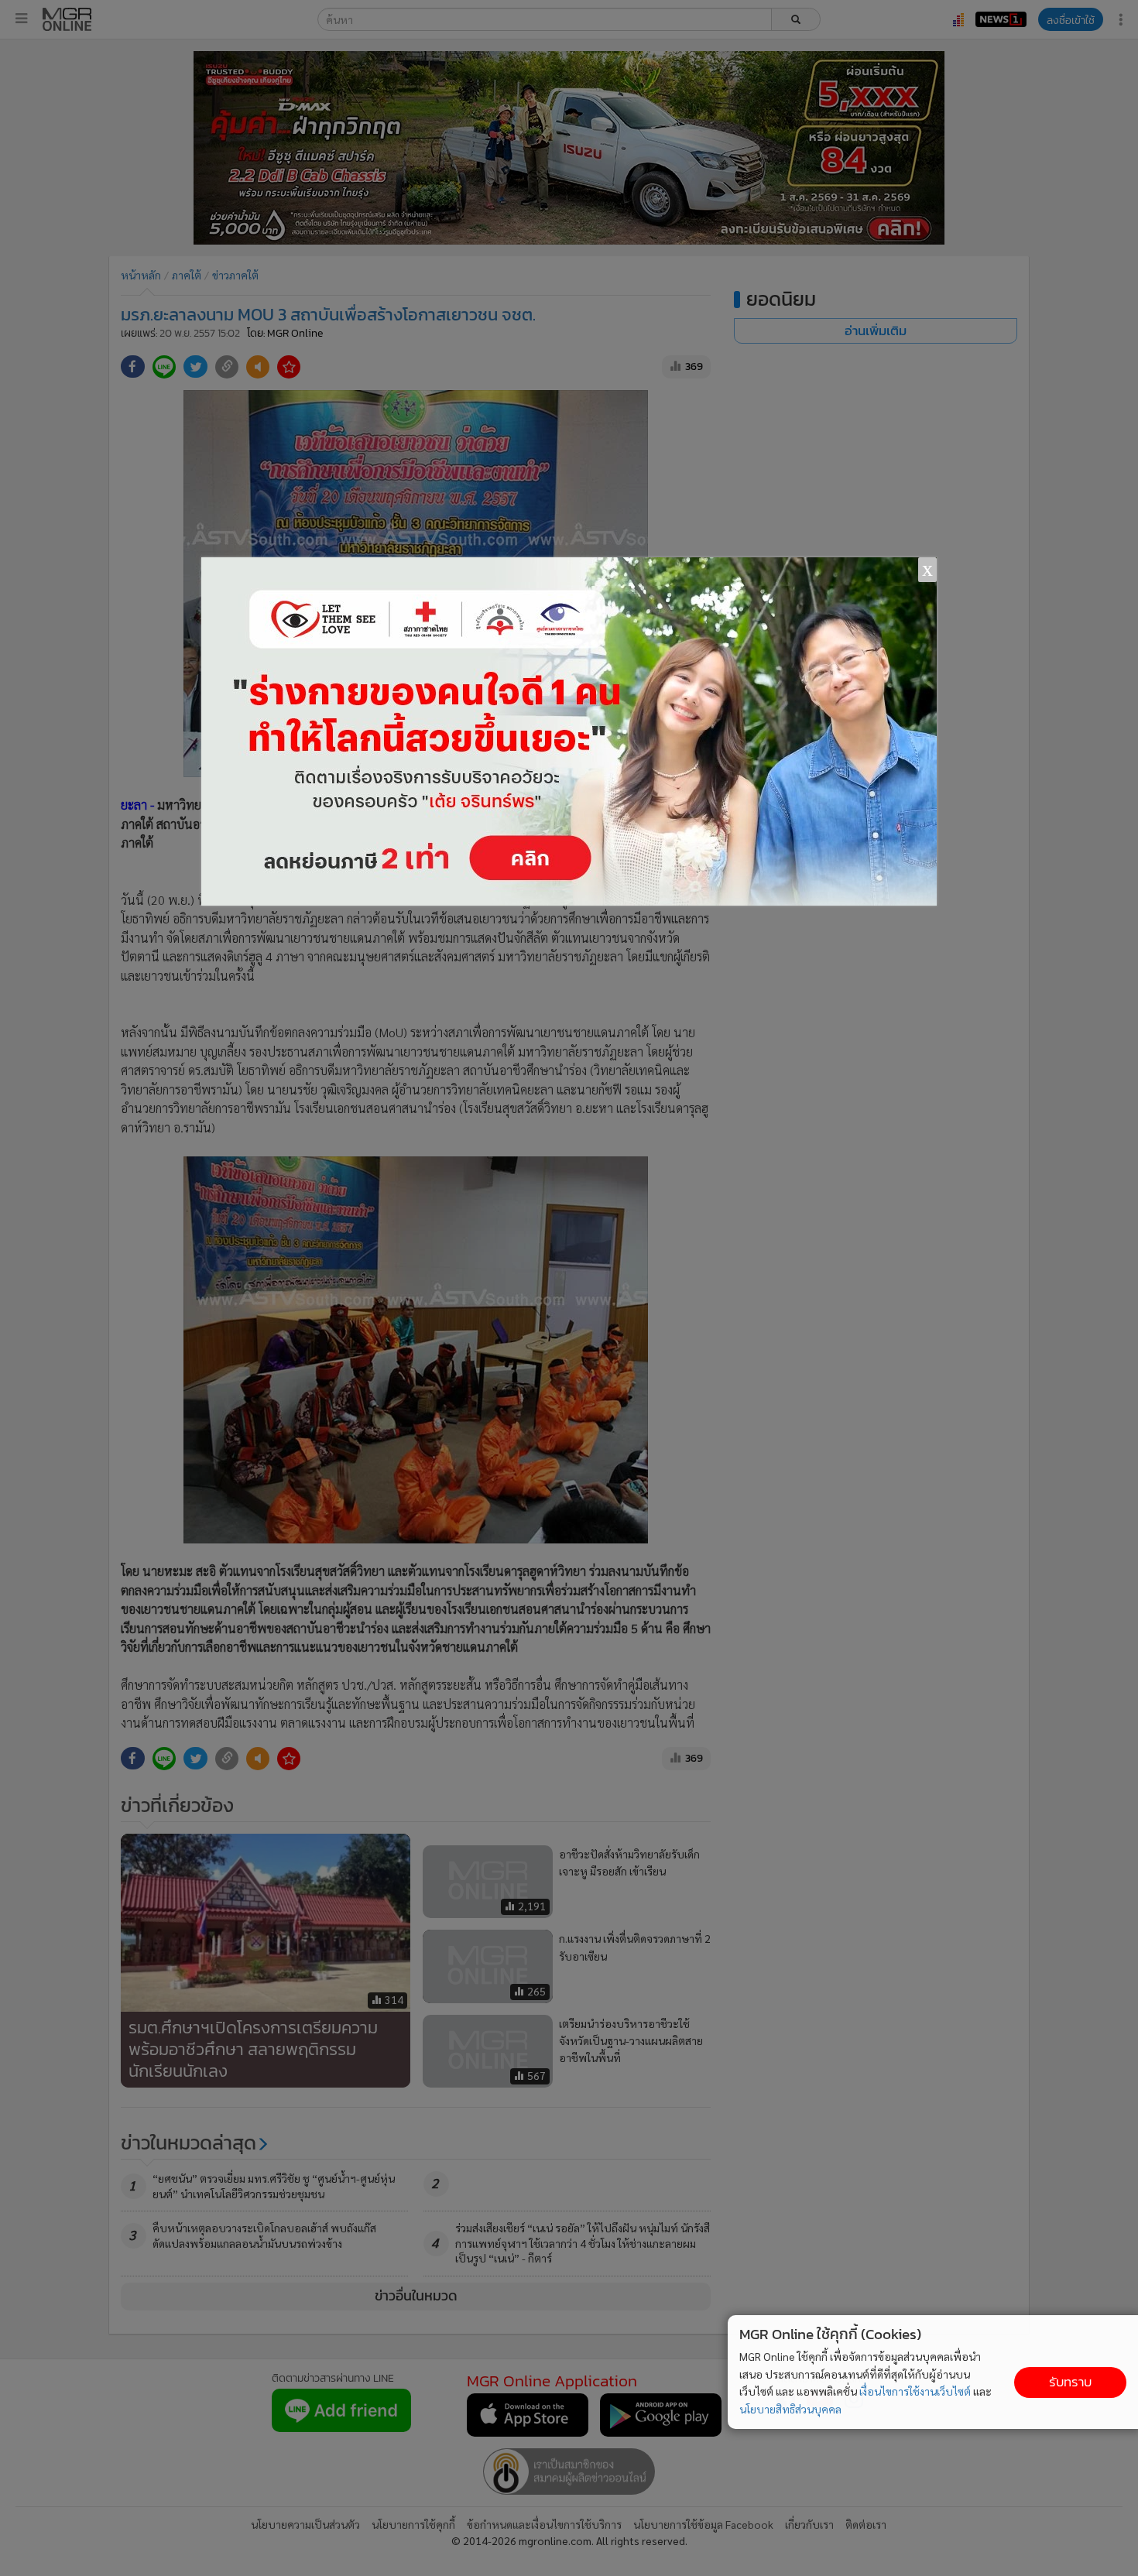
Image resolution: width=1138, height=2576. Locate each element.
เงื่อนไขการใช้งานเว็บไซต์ (915, 2391)
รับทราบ (1070, 2382)
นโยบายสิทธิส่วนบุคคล (790, 2409)
